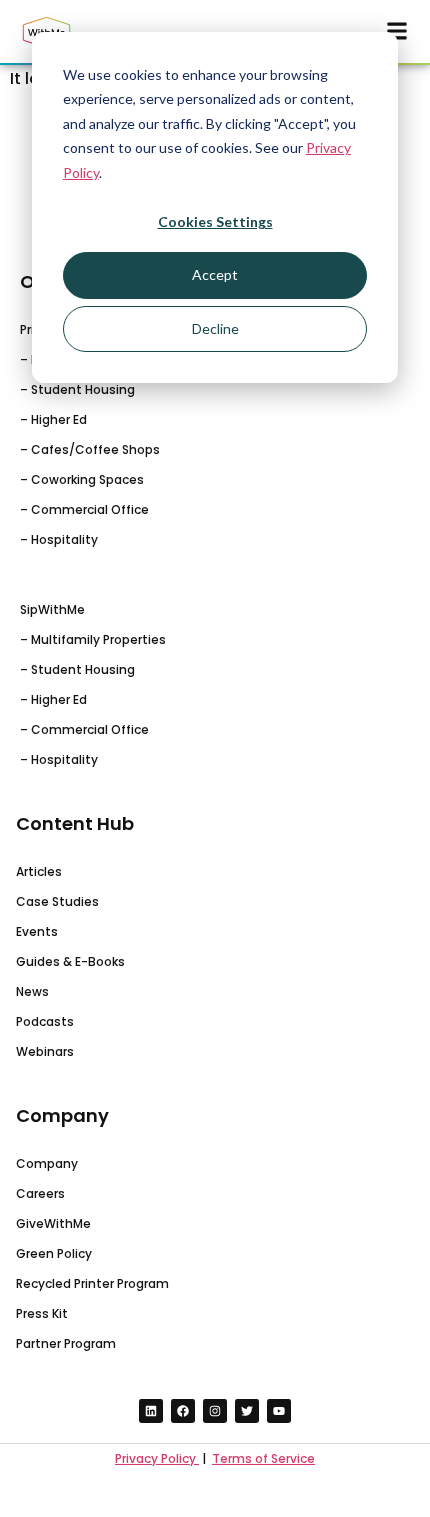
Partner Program (66, 1343)
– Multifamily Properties (93, 639)
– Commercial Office (84, 509)
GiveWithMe (53, 1223)
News (32, 991)
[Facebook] (183, 1411)
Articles (39, 871)
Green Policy (54, 1253)
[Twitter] (247, 1411)
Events (37, 931)
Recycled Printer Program (92, 1283)
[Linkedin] (151, 1411)
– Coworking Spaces (82, 479)
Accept (215, 274)
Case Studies (57, 901)
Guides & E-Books (70, 961)
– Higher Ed (53, 419)
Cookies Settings (215, 221)
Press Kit (42, 1313)
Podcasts (45, 1021)
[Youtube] (279, 1411)
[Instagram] (215, 1411)
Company (47, 1163)
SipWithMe (52, 609)
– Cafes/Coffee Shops (90, 449)
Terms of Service (263, 1458)
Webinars (45, 1051)
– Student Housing (77, 389)
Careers (40, 1193)
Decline (215, 328)
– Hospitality (59, 539)
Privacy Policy (157, 1458)
